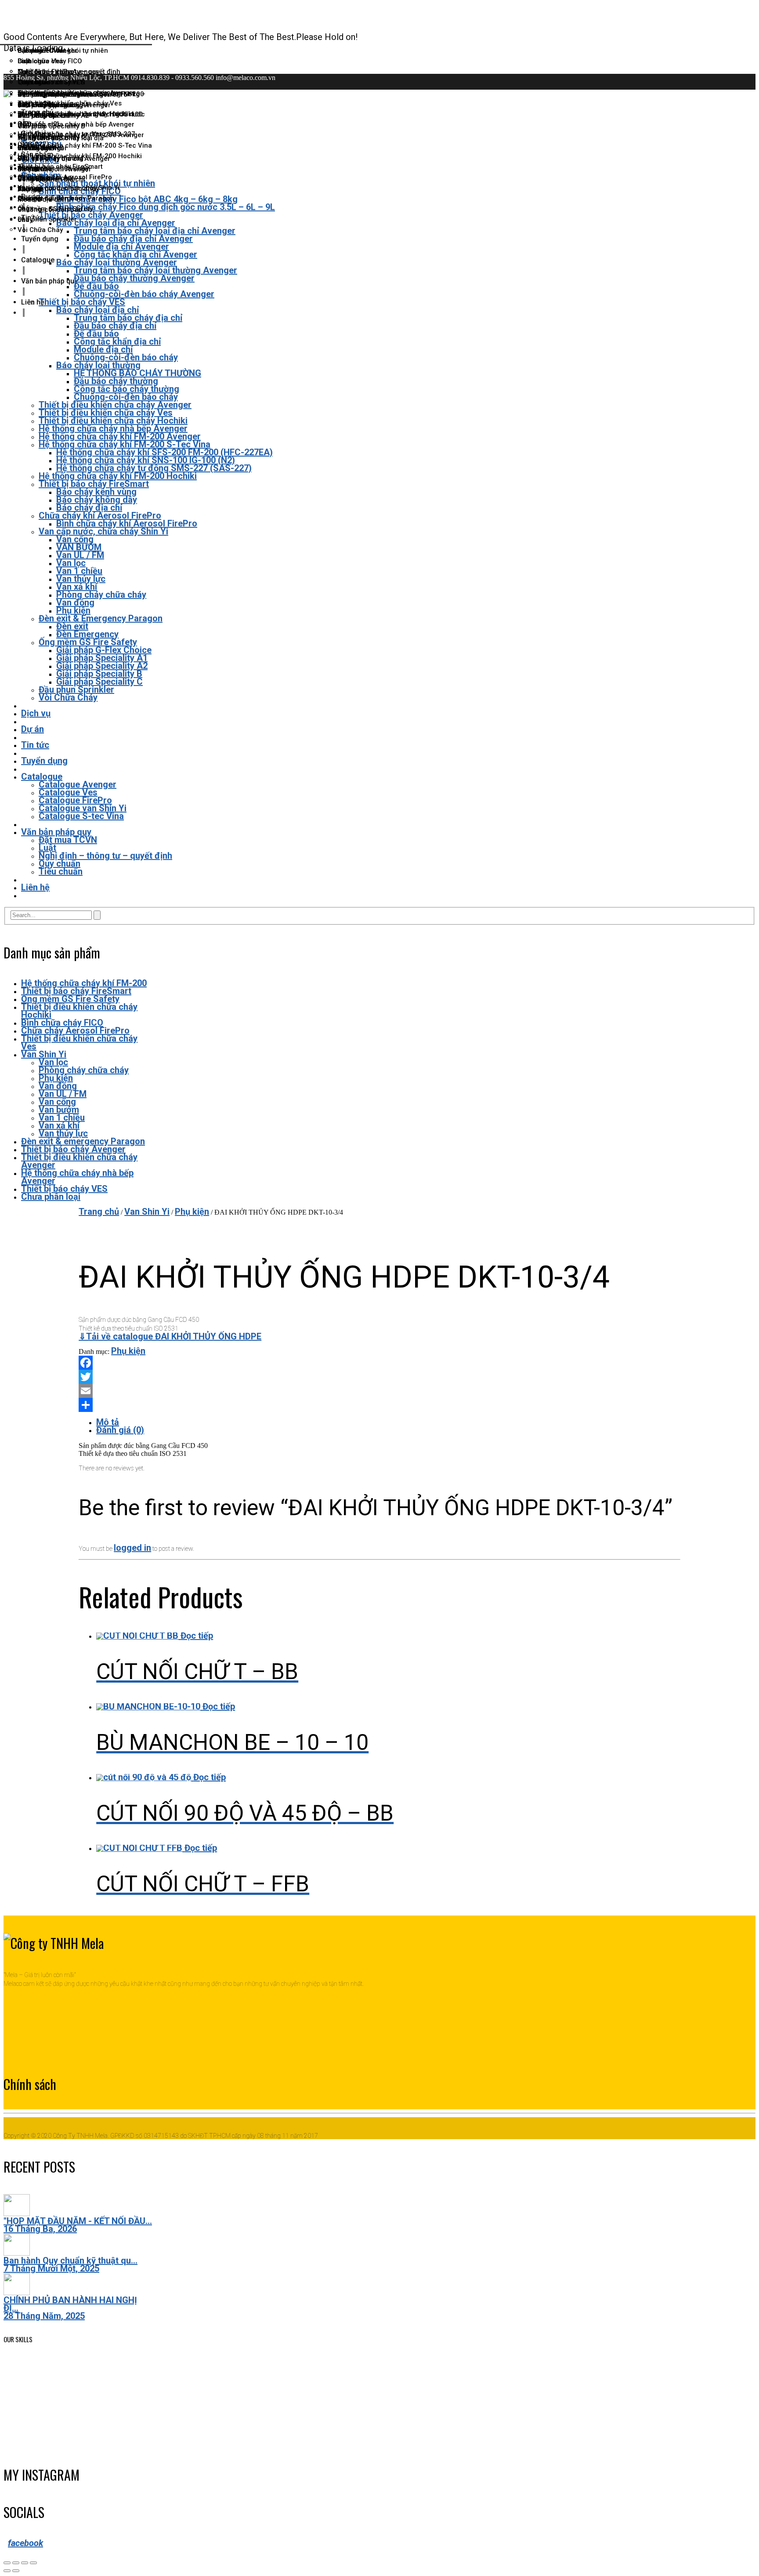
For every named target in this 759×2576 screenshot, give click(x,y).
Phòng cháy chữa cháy (84, 1070)
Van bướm (59, 1110)
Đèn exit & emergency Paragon (83, 1141)
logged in (132, 1548)
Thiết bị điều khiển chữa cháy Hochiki (79, 1011)
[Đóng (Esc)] (7, 2563)
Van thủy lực (63, 1133)
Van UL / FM (63, 1094)
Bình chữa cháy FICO (62, 1023)
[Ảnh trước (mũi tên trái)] (7, 2571)
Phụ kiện (56, 1078)
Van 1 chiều (62, 1117)
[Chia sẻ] (16, 2563)
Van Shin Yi (44, 1054)
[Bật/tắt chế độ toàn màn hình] (25, 2563)
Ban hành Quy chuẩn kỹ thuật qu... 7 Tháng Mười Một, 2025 (70, 2264)
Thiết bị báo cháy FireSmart (76, 991)
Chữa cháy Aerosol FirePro (75, 1030)
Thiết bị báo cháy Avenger (73, 1149)
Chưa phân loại (51, 1197)
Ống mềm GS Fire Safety (70, 999)
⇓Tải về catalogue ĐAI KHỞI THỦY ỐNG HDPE (170, 1336)
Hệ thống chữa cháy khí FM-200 (84, 983)
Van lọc (53, 1062)
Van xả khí (59, 1125)
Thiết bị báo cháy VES (64, 1189)
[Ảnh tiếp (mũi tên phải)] (16, 2571)
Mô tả (108, 1422)
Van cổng (57, 1102)
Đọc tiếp (197, 1636)
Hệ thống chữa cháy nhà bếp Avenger (77, 1177)
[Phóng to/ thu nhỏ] (33, 2563)
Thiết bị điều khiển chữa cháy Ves (79, 1042)
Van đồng (58, 1086)
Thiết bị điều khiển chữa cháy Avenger (79, 1161)
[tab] (388, 1423)
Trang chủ (99, 1212)
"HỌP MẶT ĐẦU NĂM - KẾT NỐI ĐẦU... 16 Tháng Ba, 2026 (78, 2225)
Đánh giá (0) (120, 1430)
